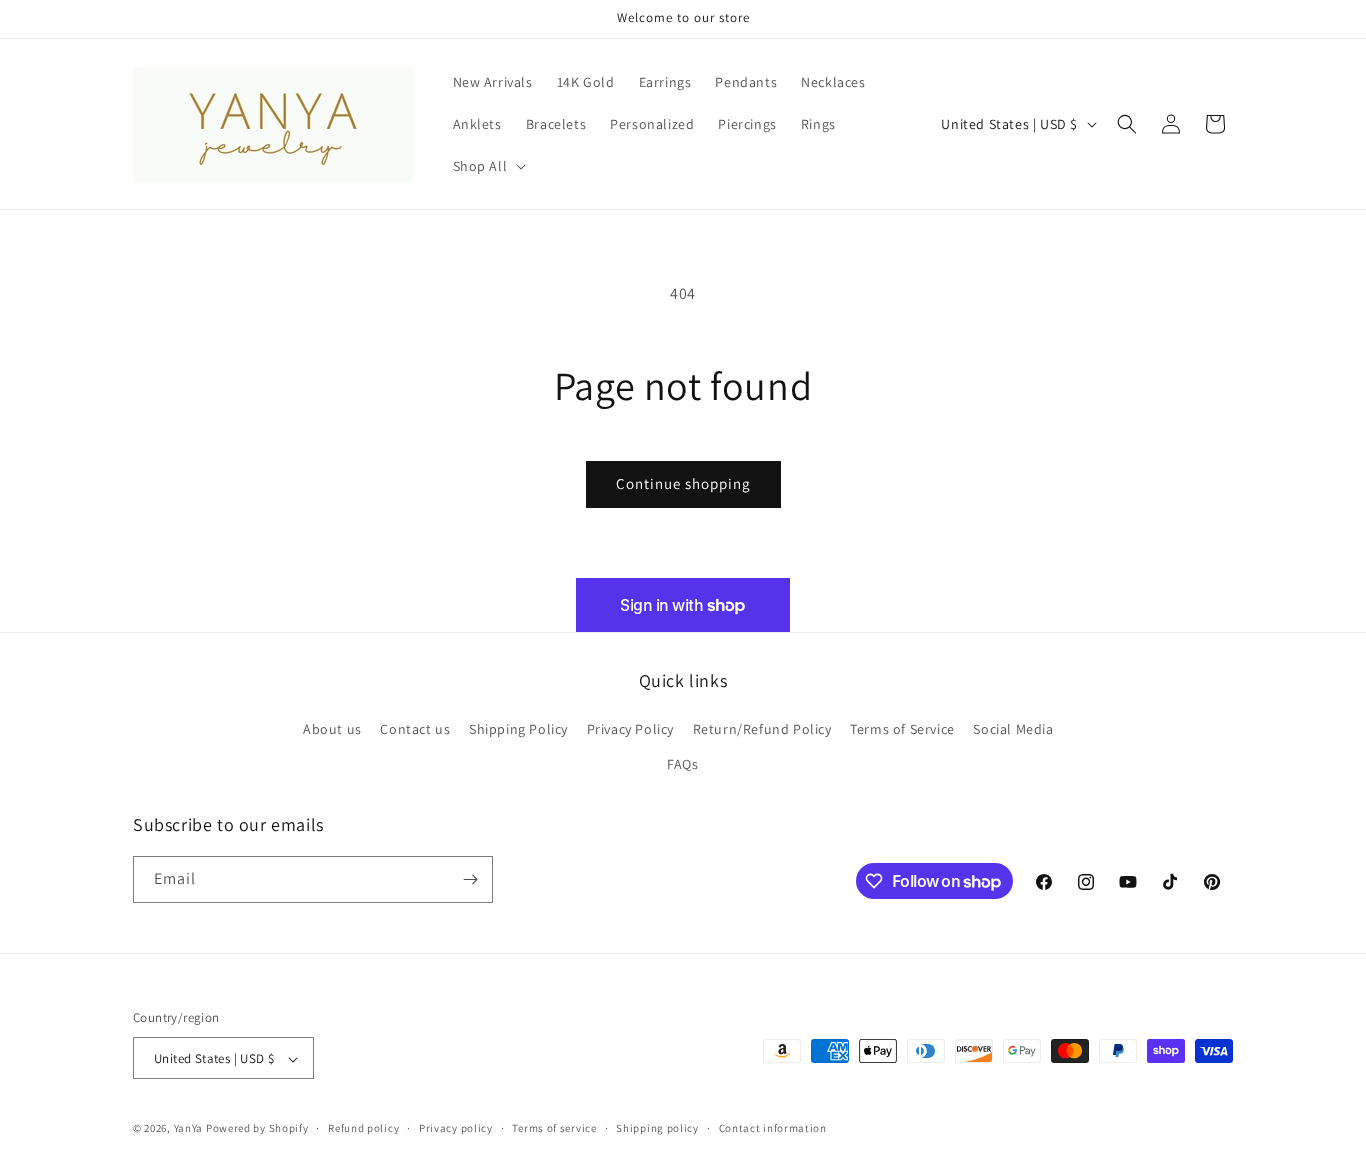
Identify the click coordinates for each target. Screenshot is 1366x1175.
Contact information (773, 1128)
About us (332, 729)
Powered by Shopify (257, 1129)
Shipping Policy (518, 729)
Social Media (1013, 729)
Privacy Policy (630, 729)
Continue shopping (683, 483)
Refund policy (363, 1128)
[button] (488, 166)
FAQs (682, 765)
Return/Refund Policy (762, 729)
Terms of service (554, 1128)
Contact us (415, 729)
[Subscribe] (470, 879)
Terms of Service (902, 729)
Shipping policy (657, 1128)
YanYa (189, 1129)
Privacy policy (456, 1128)
